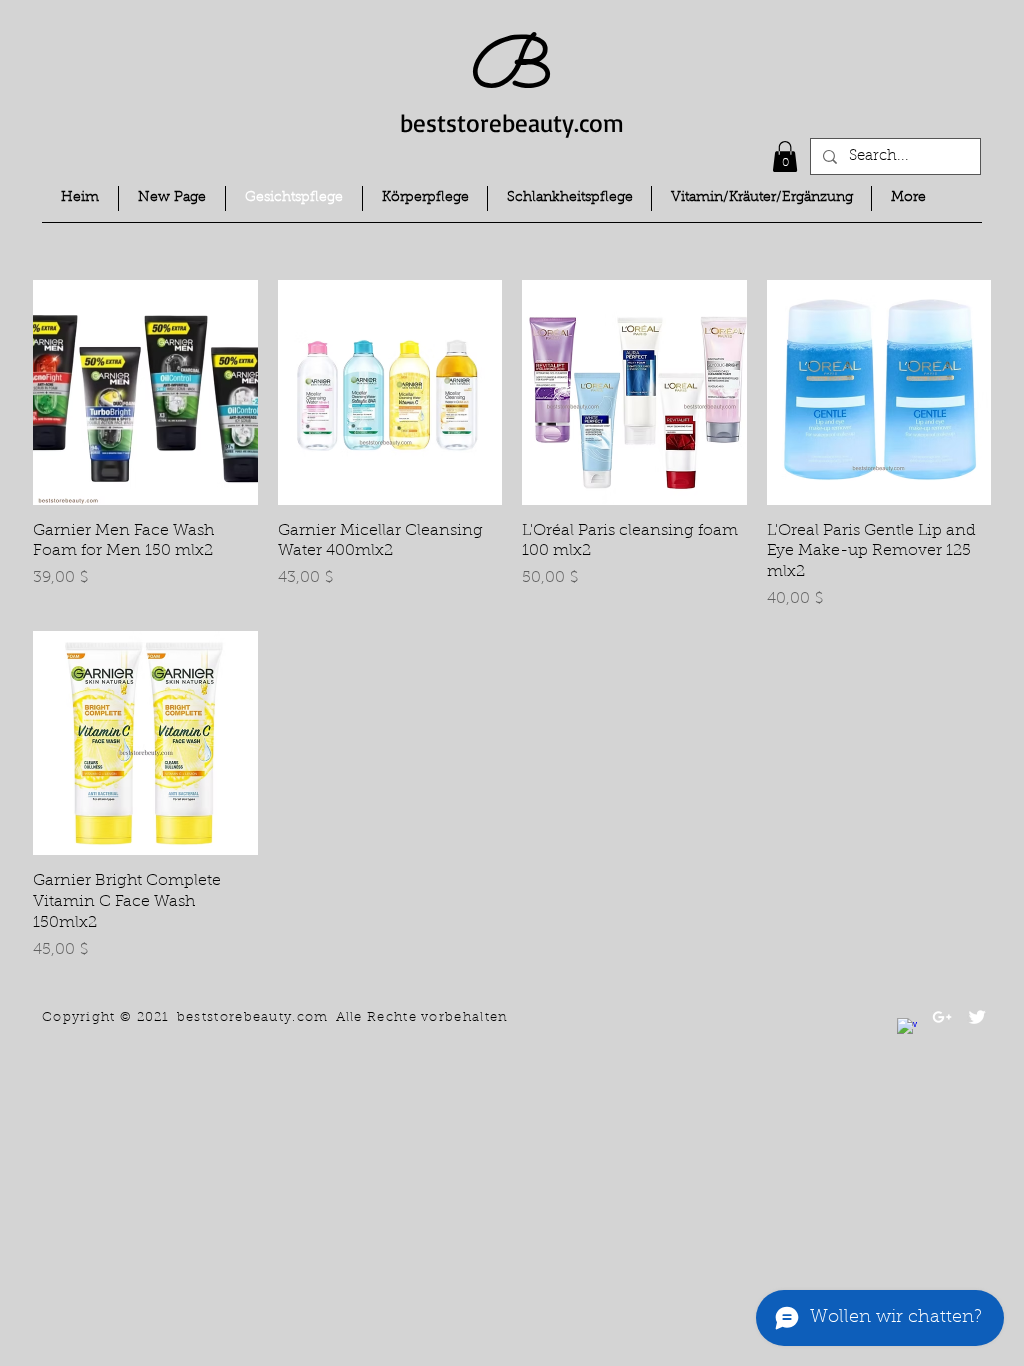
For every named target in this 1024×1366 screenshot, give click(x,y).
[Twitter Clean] (977, 1017)
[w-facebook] (907, 1028)
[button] (785, 156)
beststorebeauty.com (512, 122)
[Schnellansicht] (145, 392)
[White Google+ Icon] (942, 1017)
